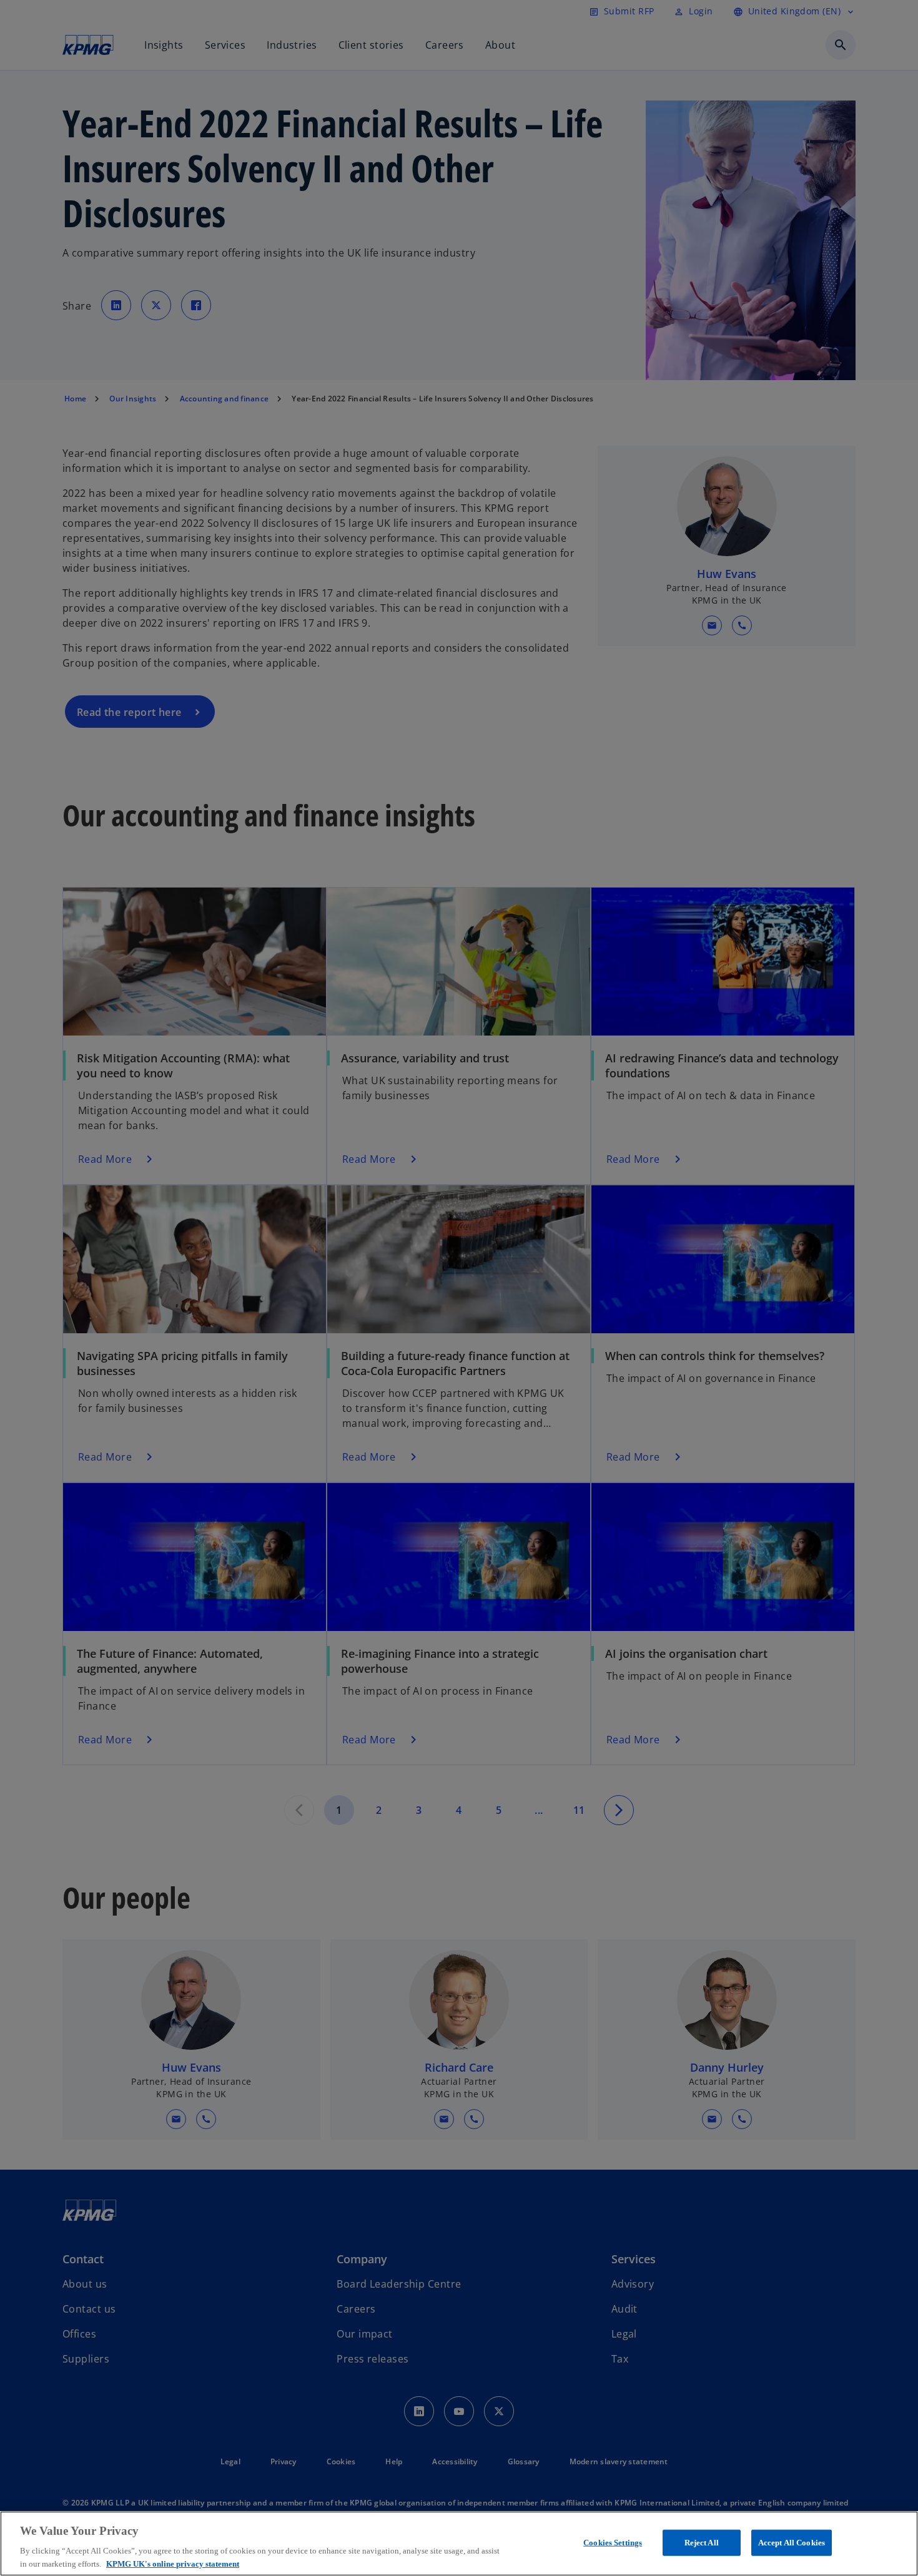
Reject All (702, 2543)
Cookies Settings (613, 2543)
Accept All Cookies (792, 2543)
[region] (459, 2544)
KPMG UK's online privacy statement (173, 2563)
